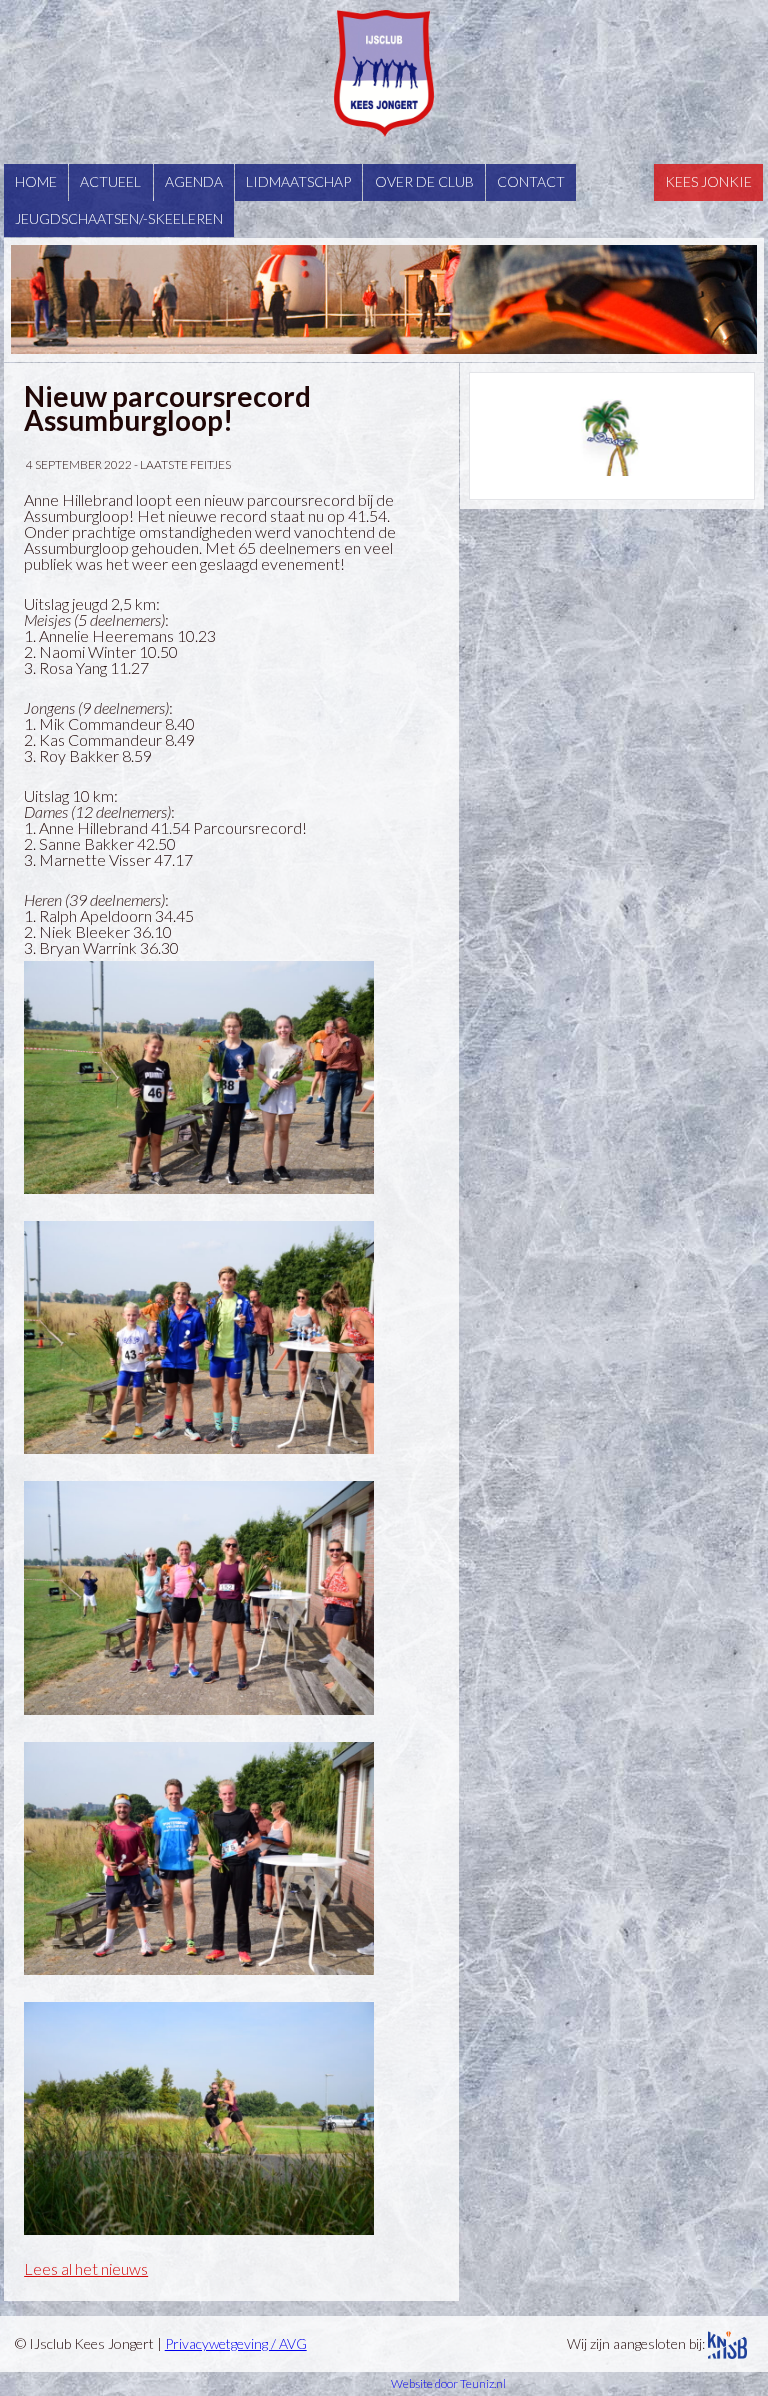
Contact (531, 181)
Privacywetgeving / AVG (236, 2343)
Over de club (424, 181)
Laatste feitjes (185, 464)
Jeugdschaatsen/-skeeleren (119, 218)
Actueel (110, 181)
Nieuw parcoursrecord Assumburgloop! (167, 408)
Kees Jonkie (708, 181)
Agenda (194, 181)
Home (36, 181)
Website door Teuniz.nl (448, 2383)
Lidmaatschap (298, 181)
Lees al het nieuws (86, 2268)
